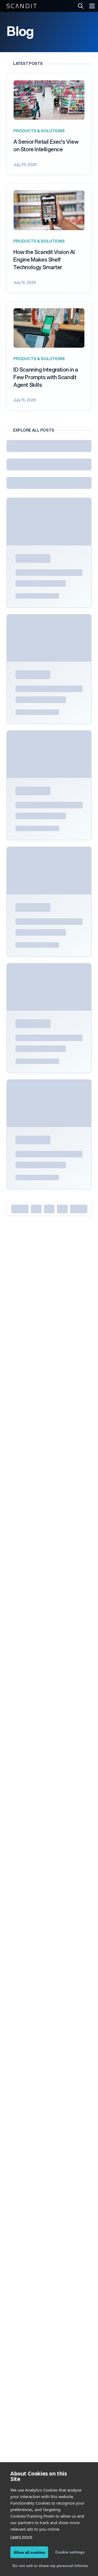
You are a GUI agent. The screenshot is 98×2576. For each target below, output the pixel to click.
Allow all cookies (29, 2552)
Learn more (21, 2537)
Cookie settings (70, 2552)
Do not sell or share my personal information (50, 2566)
